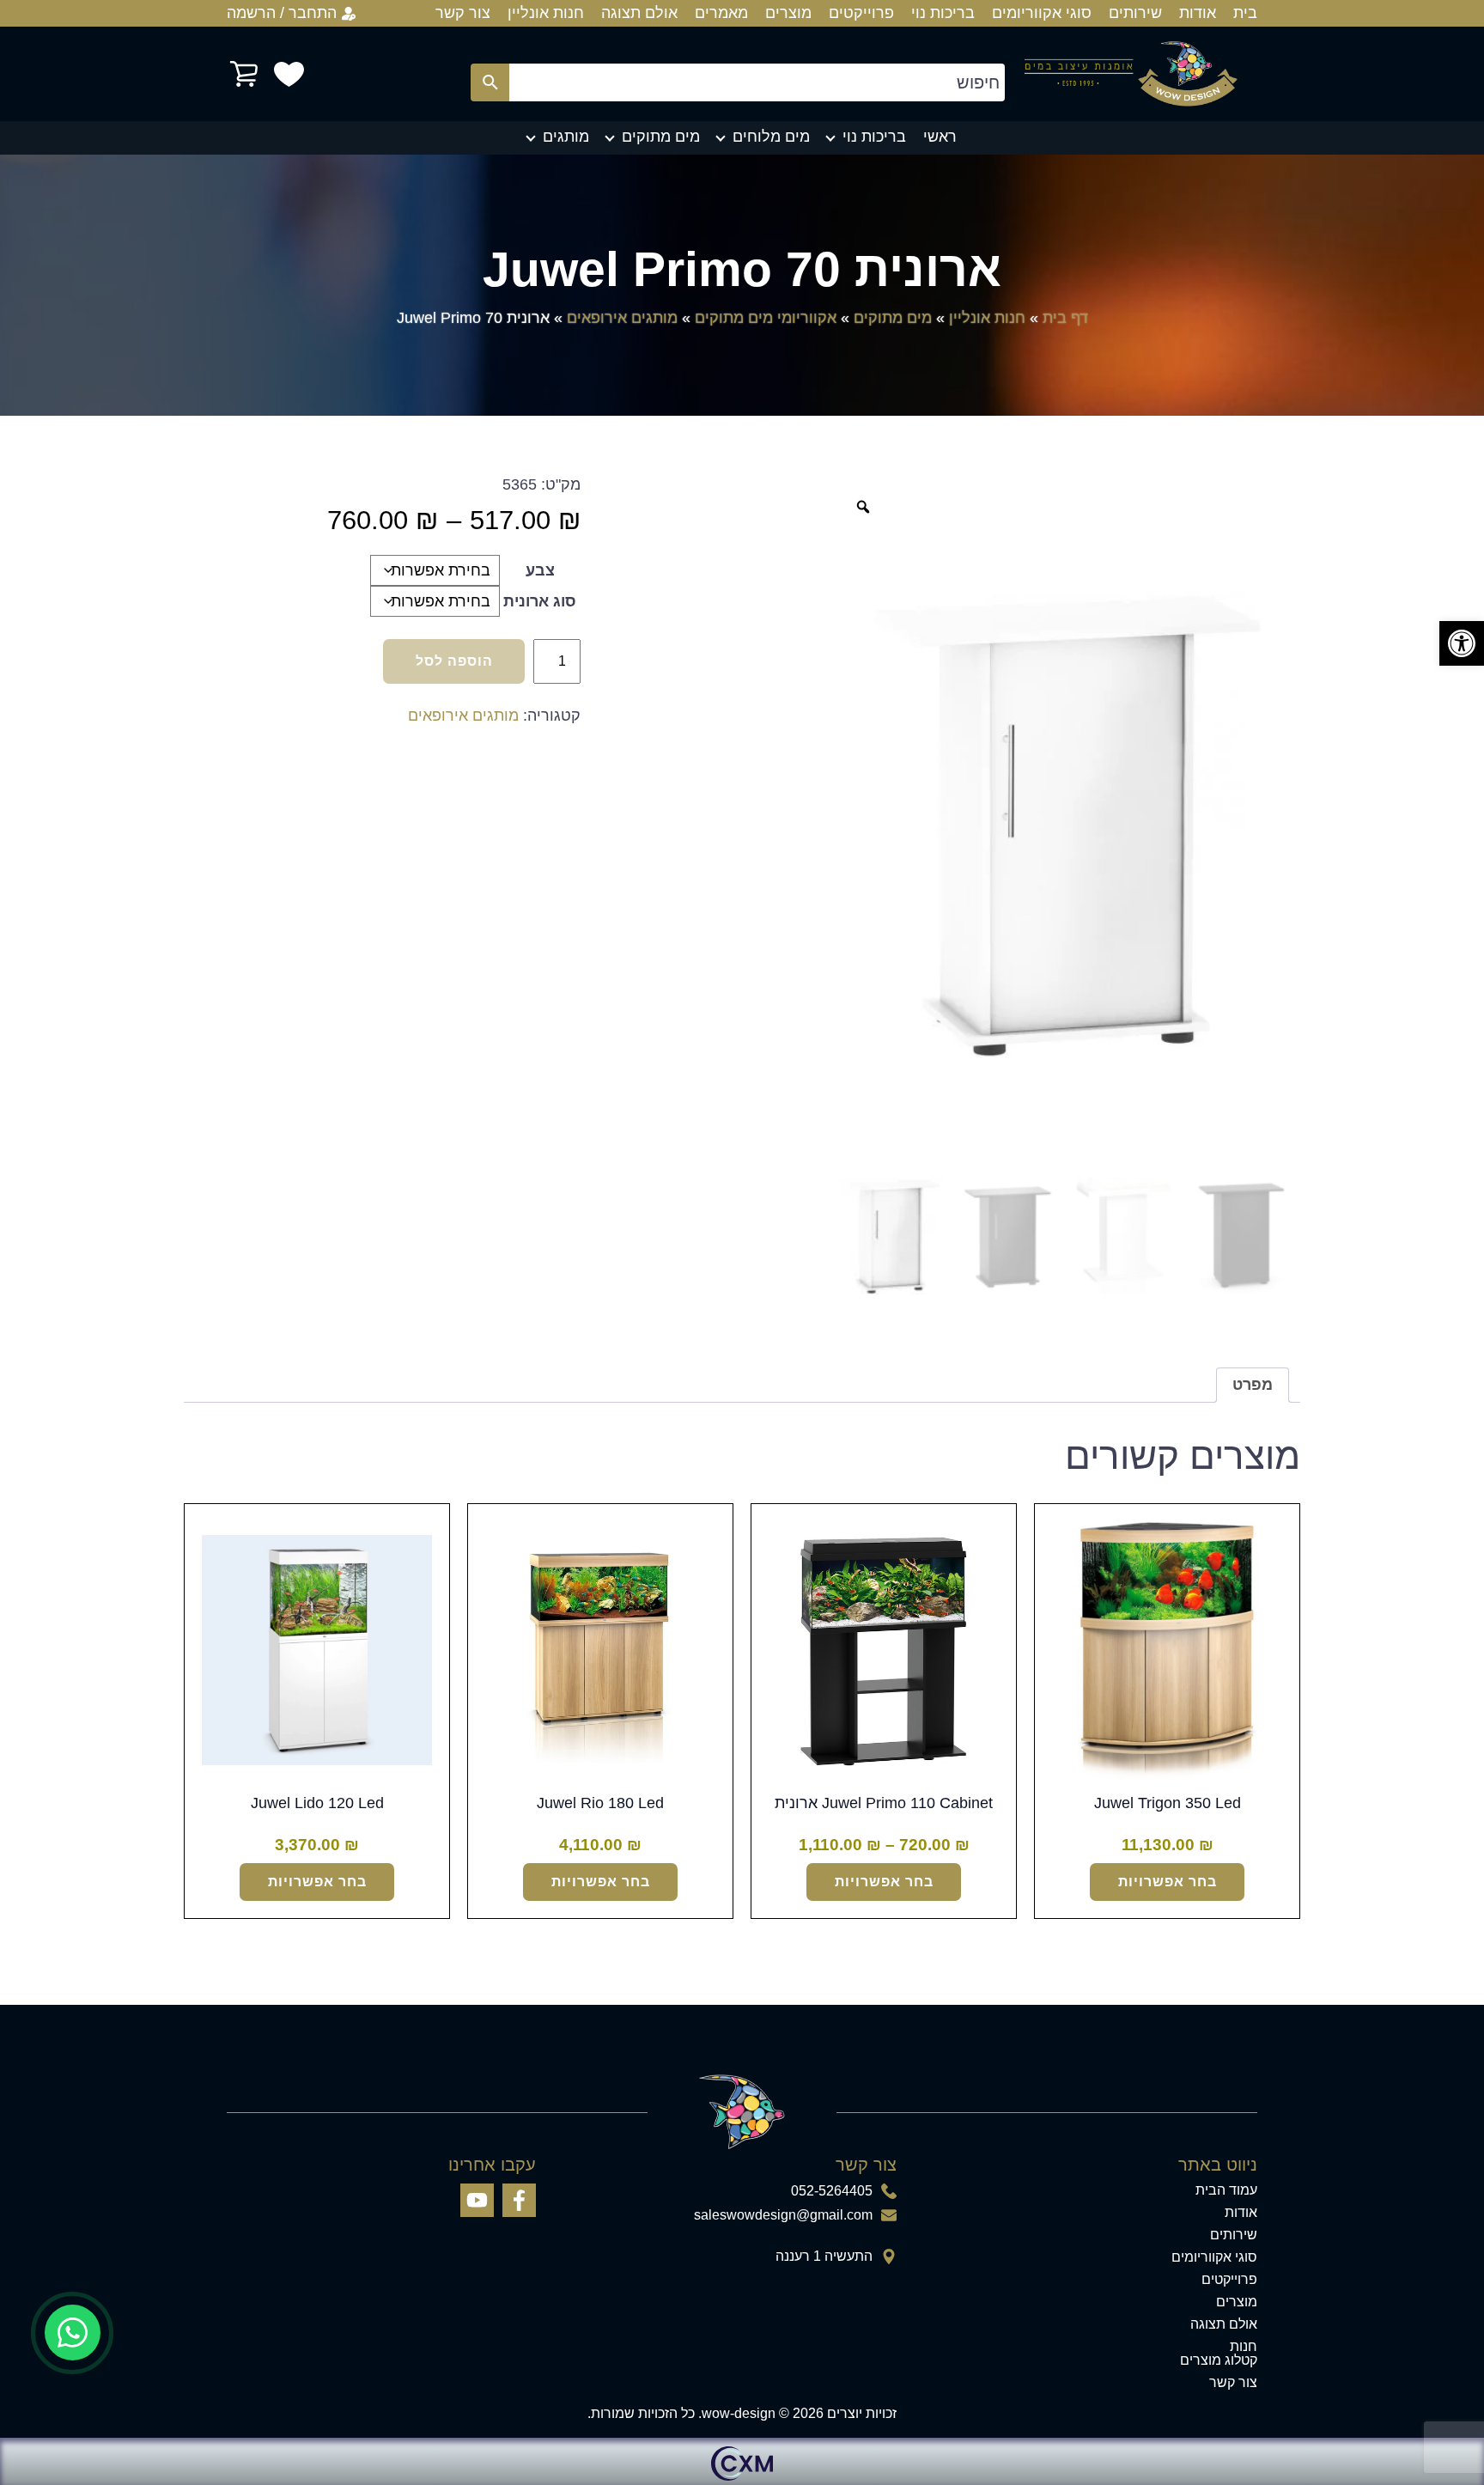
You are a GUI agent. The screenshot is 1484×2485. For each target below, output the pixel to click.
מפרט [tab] (1253, 1385)
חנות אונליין (546, 13)
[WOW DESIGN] (1131, 74)
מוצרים (788, 13)
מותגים (566, 137)
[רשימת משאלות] (289, 74)
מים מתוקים (661, 137)
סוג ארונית (540, 601)
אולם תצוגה (639, 13)
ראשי (940, 137)
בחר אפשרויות (1168, 1882)
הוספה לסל (454, 661)
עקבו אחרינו (492, 2165)
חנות (1244, 2347)
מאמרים (721, 13)
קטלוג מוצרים (1219, 2360)
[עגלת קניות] (244, 74)
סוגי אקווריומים (1042, 13)
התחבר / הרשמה (282, 13)
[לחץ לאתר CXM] (742, 2461)
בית (1245, 13)
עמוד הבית (1226, 2190)
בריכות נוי (943, 13)
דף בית (1065, 318)
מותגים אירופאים (622, 318)
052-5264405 (832, 2191)
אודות (1198, 13)
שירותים (1135, 13)
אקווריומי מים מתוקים (766, 318)
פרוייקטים (861, 13)
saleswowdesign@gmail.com (783, 2215)
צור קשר (463, 13)
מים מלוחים (771, 137)
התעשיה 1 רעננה (824, 2257)
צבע (540, 570)
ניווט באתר (1218, 2165)
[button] (1462, 643)
